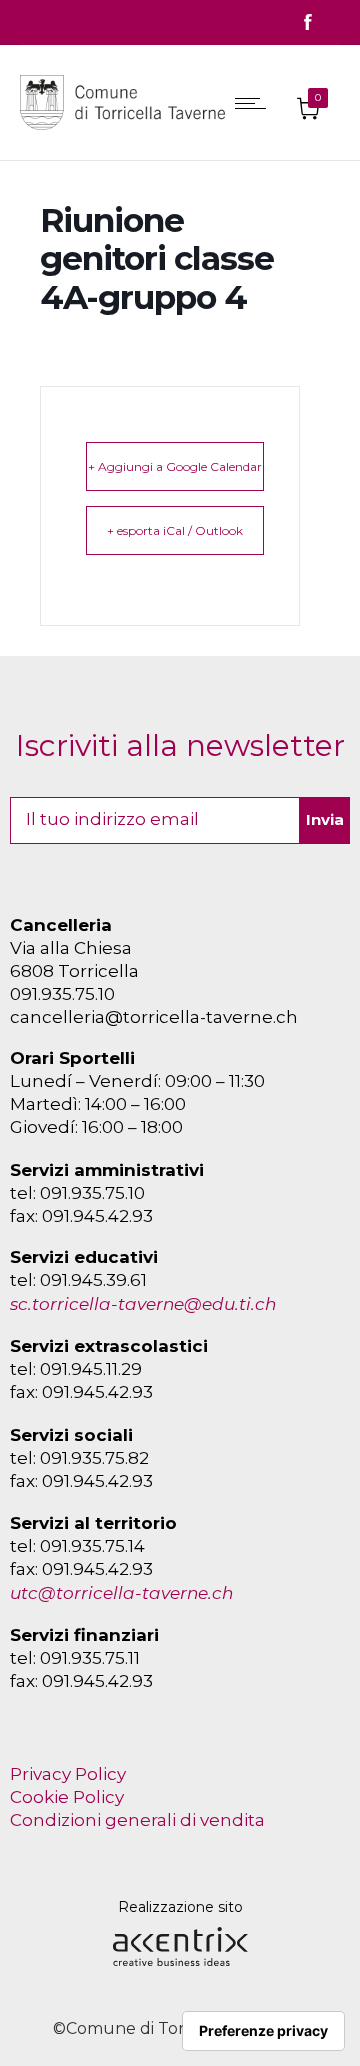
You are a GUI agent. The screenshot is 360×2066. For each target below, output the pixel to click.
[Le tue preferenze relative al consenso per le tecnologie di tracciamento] (263, 2031)
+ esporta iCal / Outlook (175, 530)
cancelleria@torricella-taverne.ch (154, 1017)
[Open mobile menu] (255, 103)
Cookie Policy (67, 1797)
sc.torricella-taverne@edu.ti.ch (143, 1304)
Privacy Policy (68, 1774)
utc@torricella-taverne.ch (121, 1593)
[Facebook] (308, 22)
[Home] (127, 134)
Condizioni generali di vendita (137, 1820)
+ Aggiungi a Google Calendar (175, 466)
